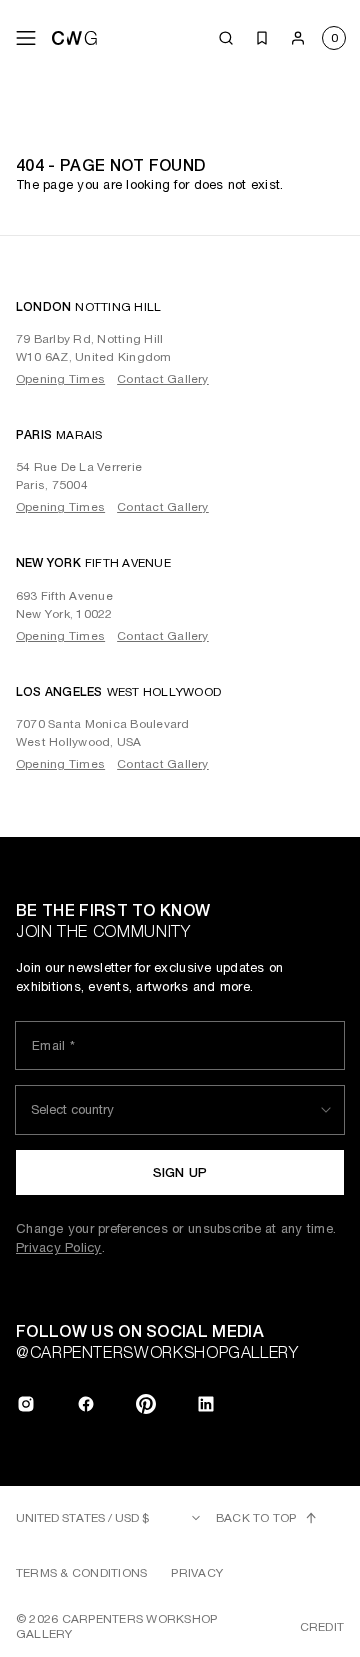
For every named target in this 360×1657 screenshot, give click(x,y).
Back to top (256, 1518)
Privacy (197, 1573)
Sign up (180, 1172)
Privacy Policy (59, 1247)
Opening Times (60, 379)
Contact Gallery (163, 379)
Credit (322, 1627)
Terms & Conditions (81, 1573)
